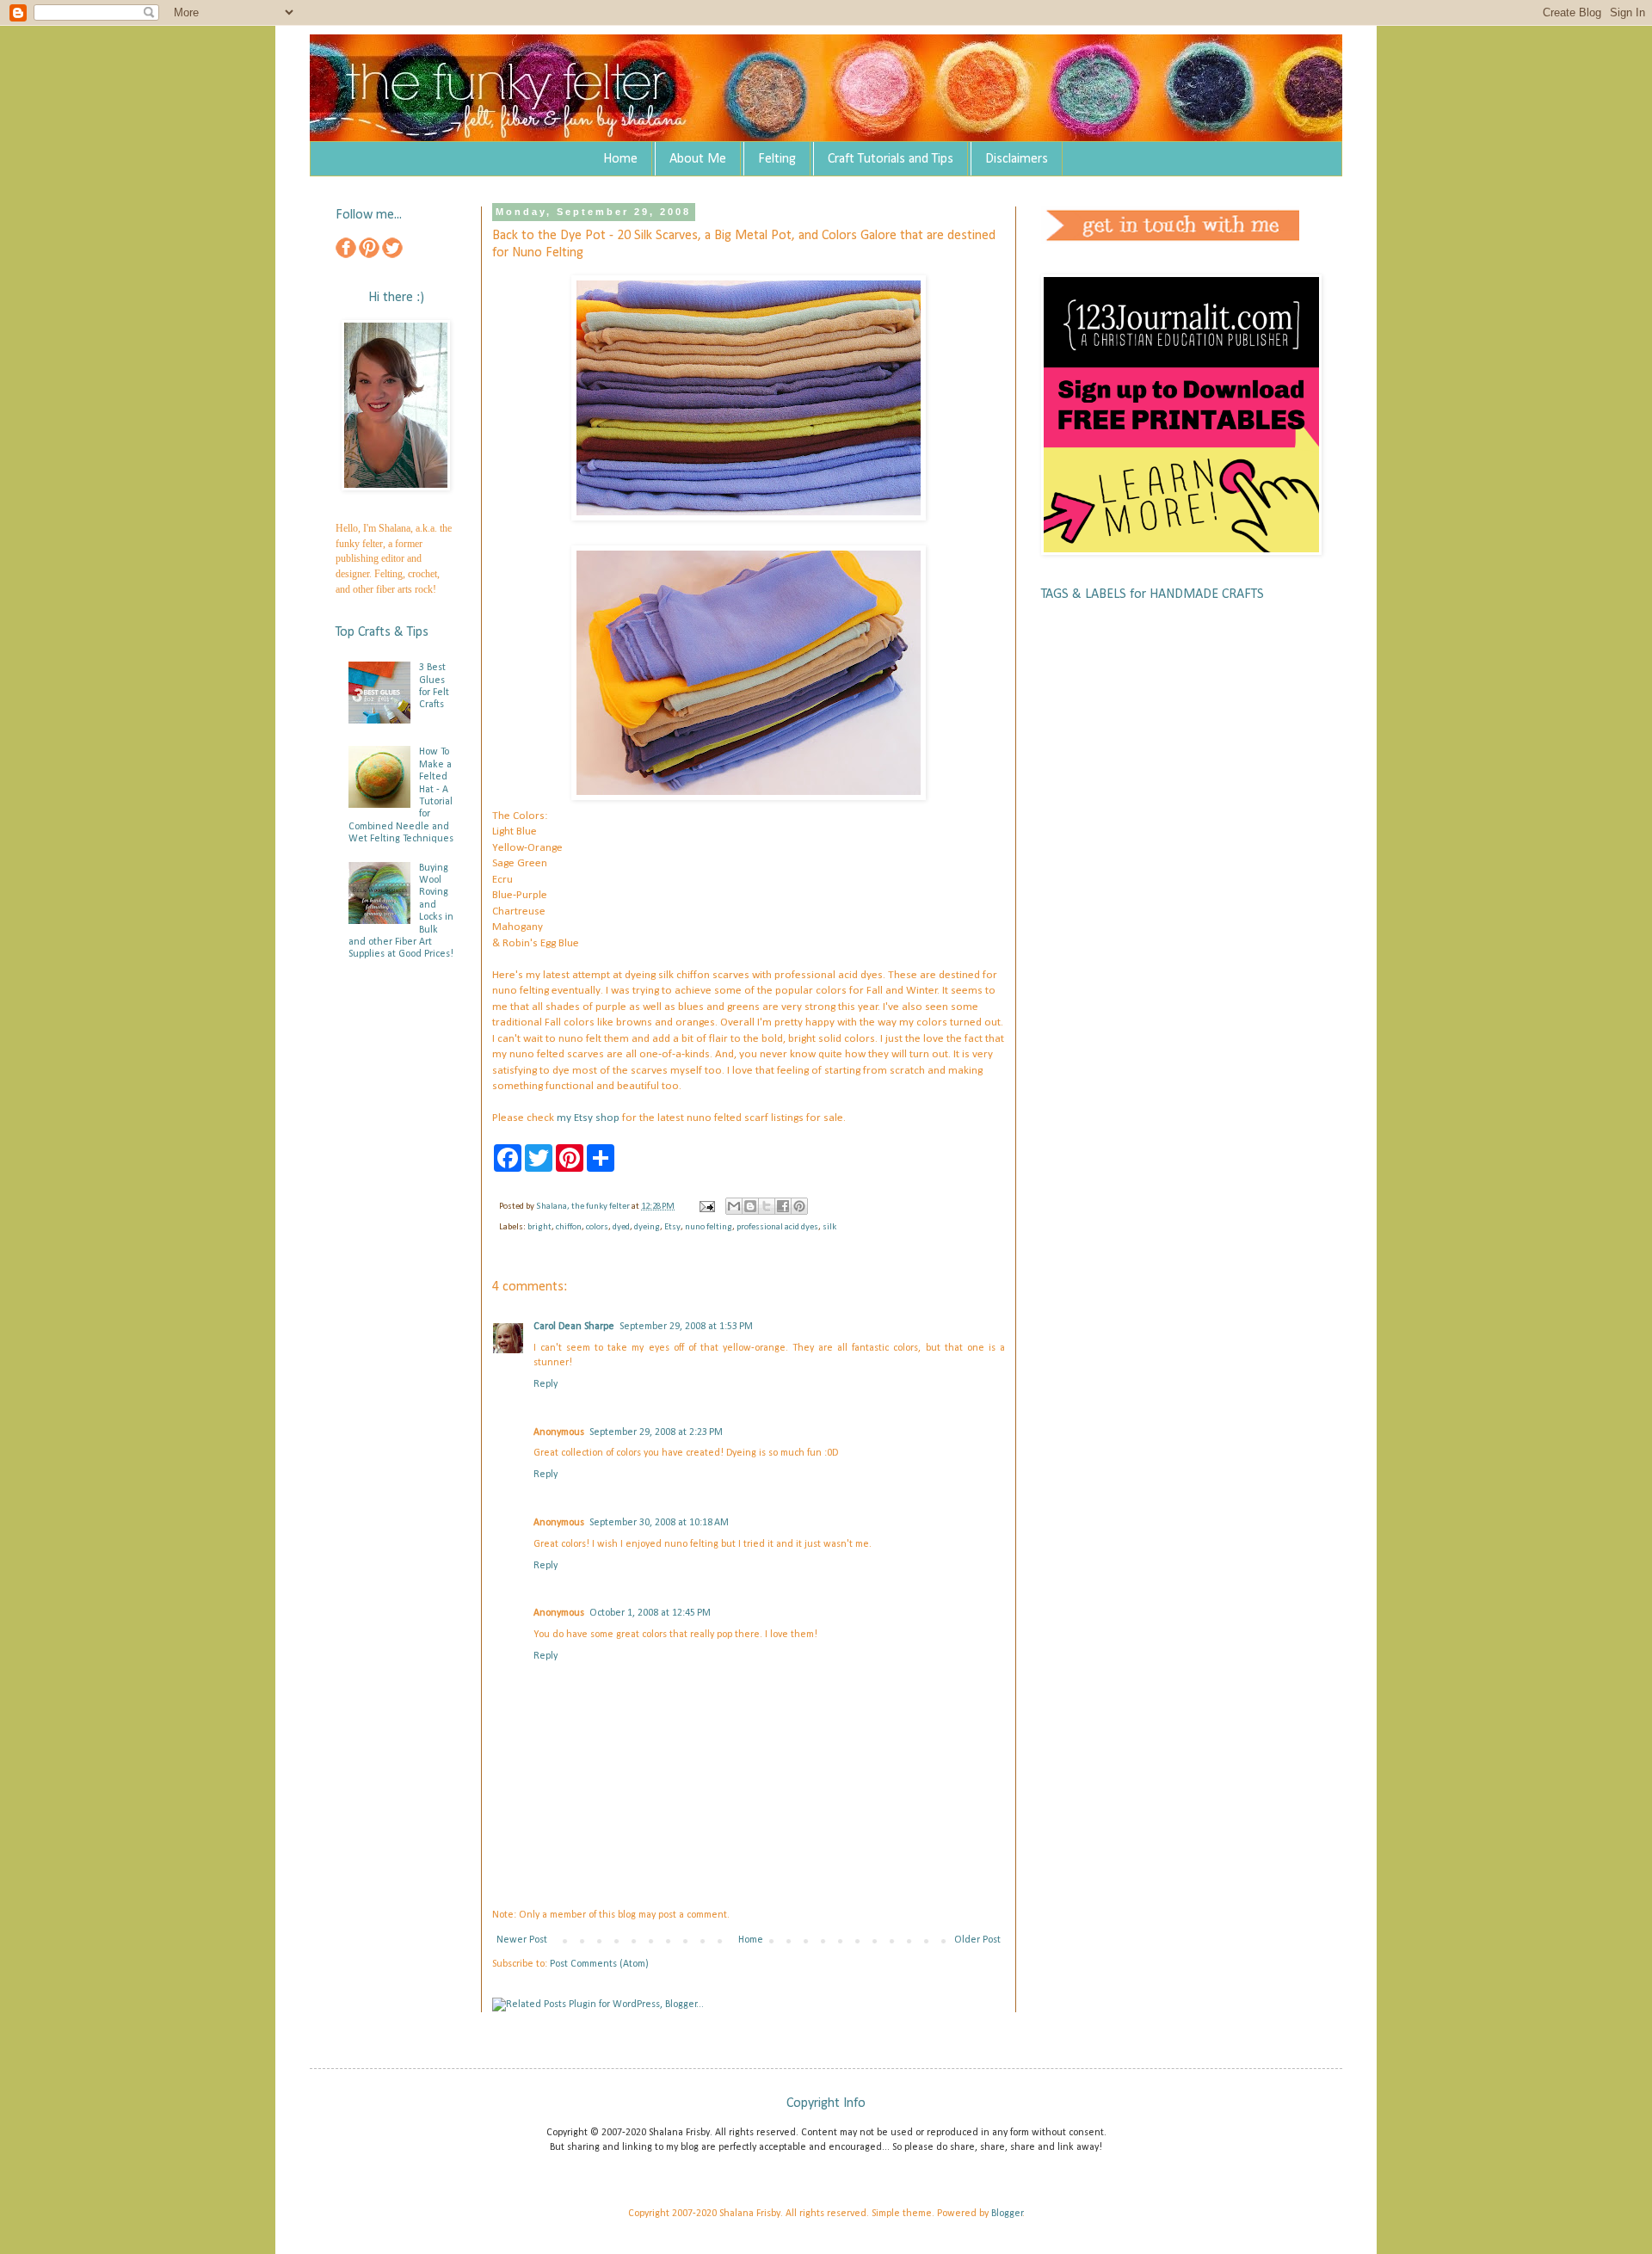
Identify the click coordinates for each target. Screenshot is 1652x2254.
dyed (621, 1227)
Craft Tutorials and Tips (891, 159)
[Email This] (734, 1206)
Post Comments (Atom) (599, 1964)
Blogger (1007, 2214)
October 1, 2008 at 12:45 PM (650, 1613)
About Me (698, 159)
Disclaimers (1017, 159)
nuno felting (709, 1227)
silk (829, 1227)
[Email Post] (706, 1207)
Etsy (672, 1227)
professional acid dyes (777, 1227)
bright (539, 1227)
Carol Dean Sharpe (574, 1327)
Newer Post (522, 1940)
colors (597, 1227)
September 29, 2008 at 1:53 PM (686, 1327)
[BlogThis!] (750, 1206)
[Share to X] (767, 1206)
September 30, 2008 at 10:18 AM (659, 1523)
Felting (777, 159)
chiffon (569, 1227)
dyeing (647, 1227)
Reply (546, 1384)
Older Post (977, 1940)
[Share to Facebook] (783, 1206)
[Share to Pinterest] (799, 1206)
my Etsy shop (588, 1118)
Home (620, 159)
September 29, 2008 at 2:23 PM (656, 1432)
